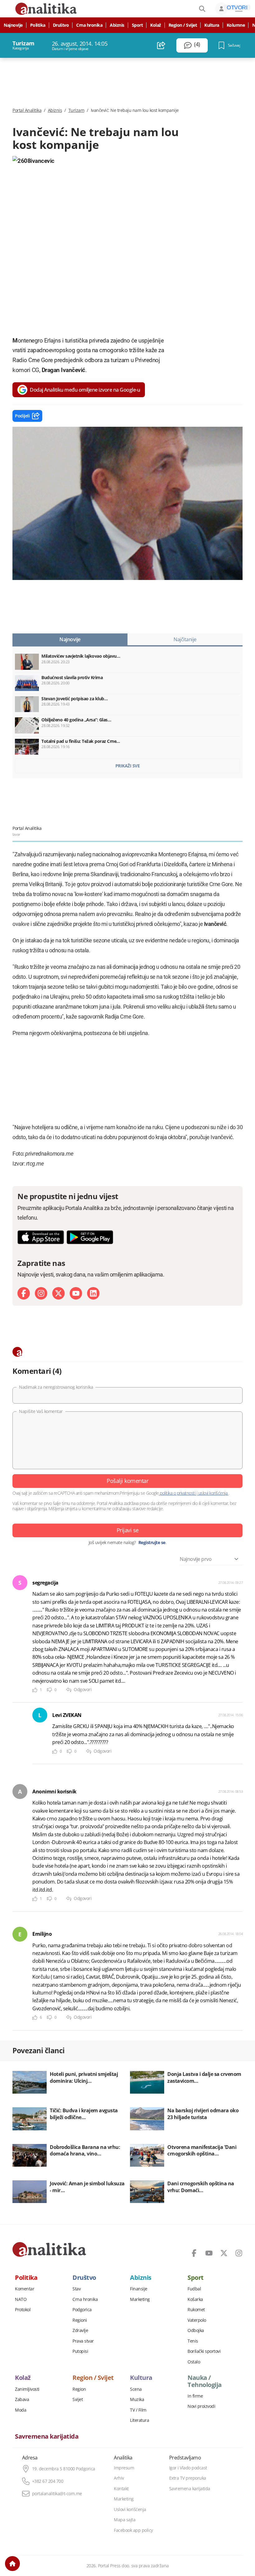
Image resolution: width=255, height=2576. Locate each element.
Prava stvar (83, 2341)
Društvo (61, 25)
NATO (21, 2299)
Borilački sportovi (204, 2351)
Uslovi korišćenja (130, 2509)
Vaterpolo (197, 2320)
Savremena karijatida (47, 2436)
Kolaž (156, 25)
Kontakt (121, 2489)
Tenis (193, 2341)
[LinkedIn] (93, 1293)
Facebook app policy (133, 2530)
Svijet (78, 2399)
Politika (38, 25)
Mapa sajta (125, 2520)
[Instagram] (41, 1293)
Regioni (80, 2320)
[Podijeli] (161, 45)
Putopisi (80, 2351)
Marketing (140, 2299)
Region (79, 2389)
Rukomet (196, 2310)
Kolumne (236, 25)
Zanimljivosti (27, 2389)
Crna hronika (89, 25)
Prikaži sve (128, 766)
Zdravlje (80, 2330)
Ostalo (194, 2362)
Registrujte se (152, 1543)
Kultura (212, 25)
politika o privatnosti (178, 1493)
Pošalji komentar (127, 1481)
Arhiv (119, 2478)
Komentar (25, 2289)
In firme (195, 2396)
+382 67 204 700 (48, 2481)
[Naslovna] (12, 2564)
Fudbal (194, 2289)
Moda (21, 2410)
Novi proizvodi (201, 2406)
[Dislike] (49, 1690)
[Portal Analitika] (49, 2249)
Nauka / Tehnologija (205, 2381)
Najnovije (13, 25)
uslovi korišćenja (213, 1493)
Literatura (139, 2420)
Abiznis (117, 25)
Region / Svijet (183, 25)
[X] (58, 1293)
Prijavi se (128, 1530)
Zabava (22, 2399)
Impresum (124, 2468)
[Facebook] (24, 1293)
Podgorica (82, 2310)
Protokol (23, 2310)
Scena (136, 2389)
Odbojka (196, 2330)
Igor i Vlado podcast (188, 2468)
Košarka (195, 2299)
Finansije (139, 2289)
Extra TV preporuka (188, 2478)
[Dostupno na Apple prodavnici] (41, 1237)
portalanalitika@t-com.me (57, 2494)
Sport (137, 25)
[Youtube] (76, 1293)
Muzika (137, 2399)
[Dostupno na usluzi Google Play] (90, 1237)
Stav (76, 2289)
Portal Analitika (27, 110)
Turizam (76, 110)
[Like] (35, 1690)
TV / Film (138, 2410)
